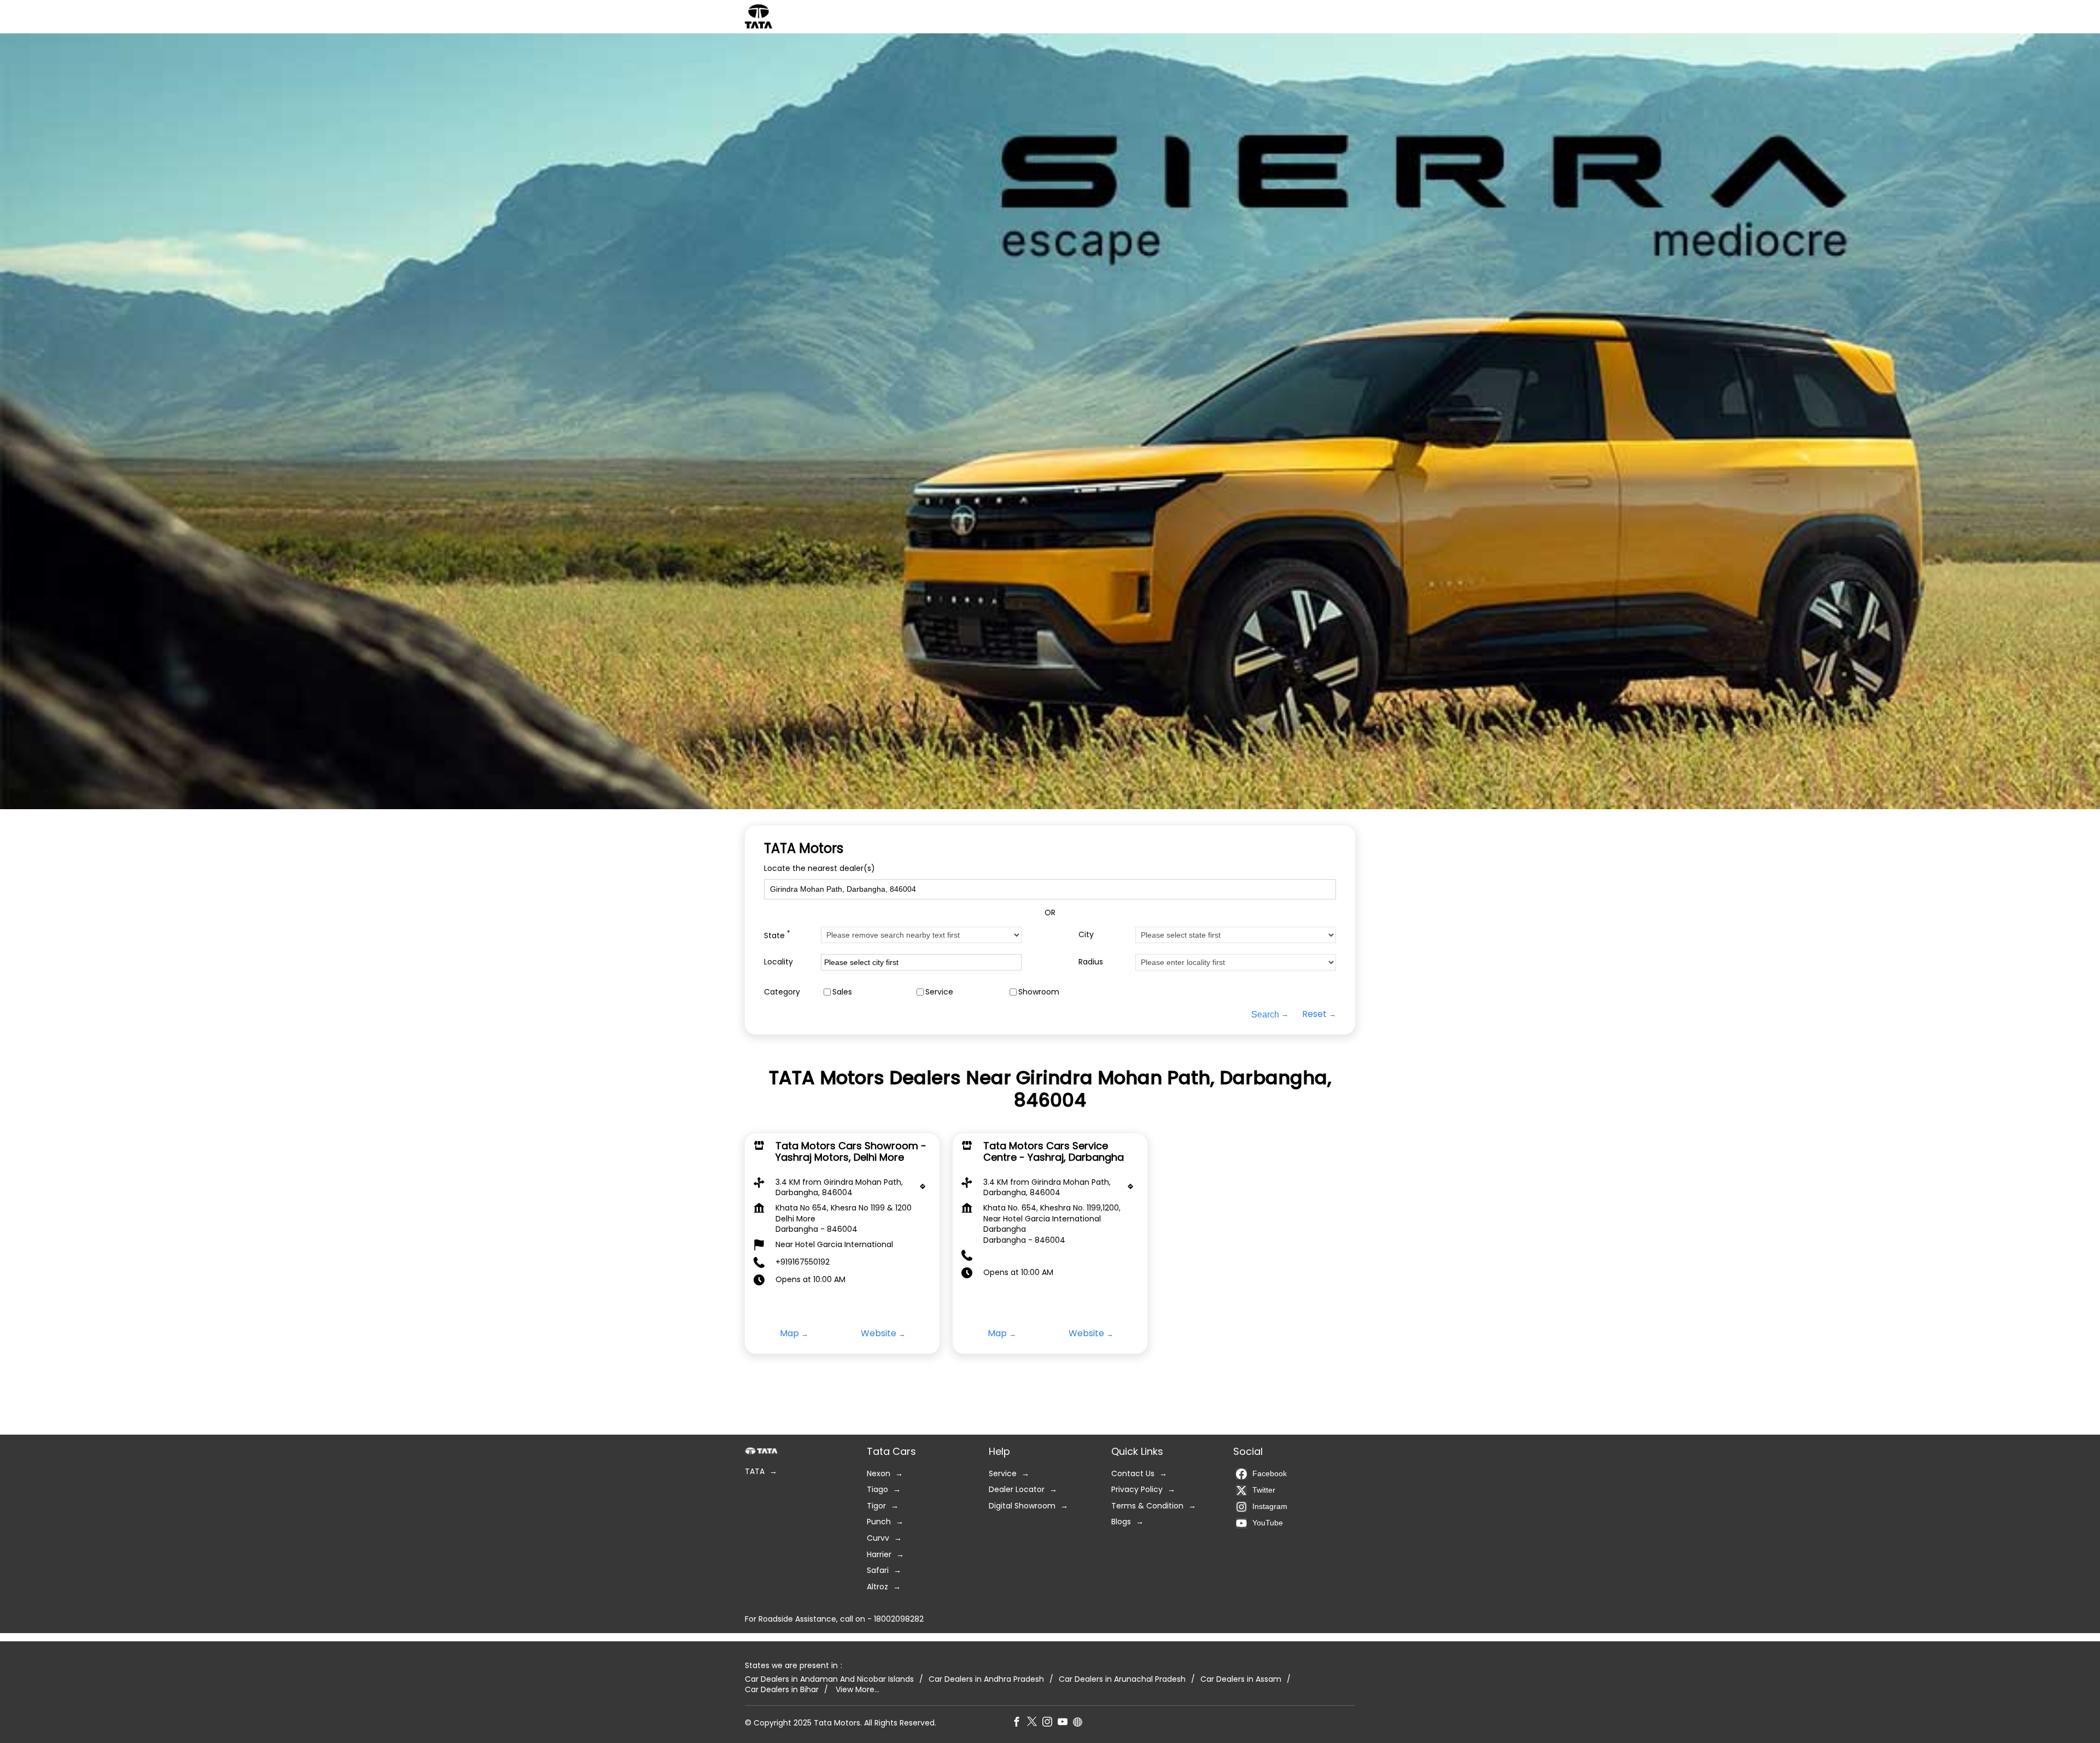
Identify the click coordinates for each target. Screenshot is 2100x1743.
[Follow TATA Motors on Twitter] (1035, 1723)
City (1086, 935)
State (777, 935)
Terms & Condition (1147, 1506)
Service (939, 992)
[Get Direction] (925, 1189)
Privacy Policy (1137, 1490)
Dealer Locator (1017, 1490)
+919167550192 (803, 1262)
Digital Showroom (1022, 1506)
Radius (1091, 962)
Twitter (1264, 1490)
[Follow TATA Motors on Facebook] (1019, 1723)
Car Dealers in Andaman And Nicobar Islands (829, 1679)
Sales (842, 992)
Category (782, 992)
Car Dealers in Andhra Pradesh (986, 1679)
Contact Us (1133, 1474)
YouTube (1268, 1523)
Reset (1314, 1014)
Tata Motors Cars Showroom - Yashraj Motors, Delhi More (851, 1152)
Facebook (1270, 1473)
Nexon (879, 1474)
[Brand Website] (1081, 1723)
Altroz (877, 1587)
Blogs (1121, 1522)
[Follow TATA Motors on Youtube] (1065, 1723)
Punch (879, 1522)
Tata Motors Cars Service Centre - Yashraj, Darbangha (1054, 1152)
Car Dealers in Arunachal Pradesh (1122, 1679)
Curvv (878, 1538)
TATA (755, 1472)
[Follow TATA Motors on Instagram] (1050, 1723)
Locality (778, 962)
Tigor (876, 1506)
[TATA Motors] (759, 16)
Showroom (1039, 992)
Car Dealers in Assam (1241, 1679)
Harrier (879, 1555)
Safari (878, 1571)
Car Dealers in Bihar (782, 1690)
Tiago (877, 1490)
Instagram (1270, 1506)
